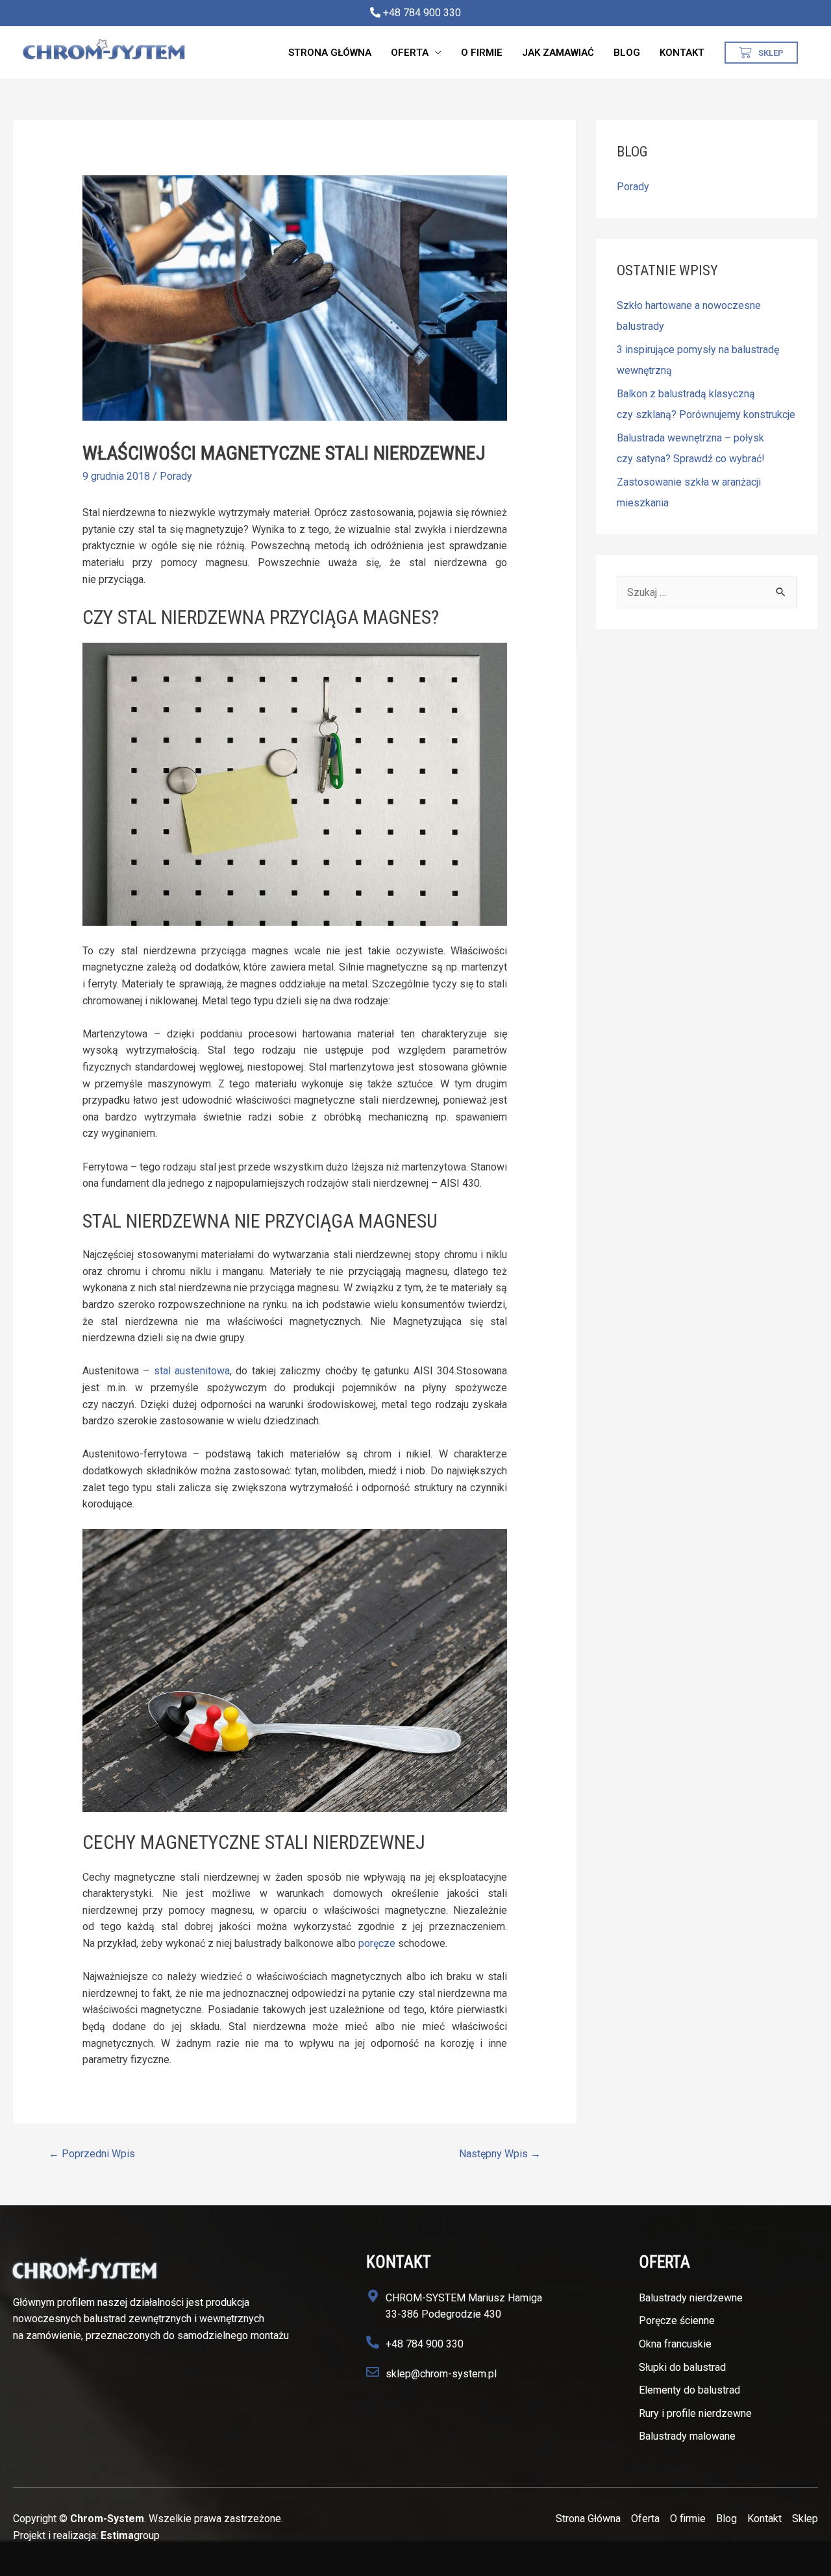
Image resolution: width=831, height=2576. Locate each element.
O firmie (482, 53)
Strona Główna (330, 53)
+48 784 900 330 (421, 13)
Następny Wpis (500, 2154)
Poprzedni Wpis (92, 2154)
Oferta (410, 53)
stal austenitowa (192, 1371)
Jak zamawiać (558, 53)
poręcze (377, 1943)
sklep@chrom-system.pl (441, 2374)
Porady (176, 476)
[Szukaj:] (707, 592)
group (130, 2535)
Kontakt (682, 53)
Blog (627, 53)
